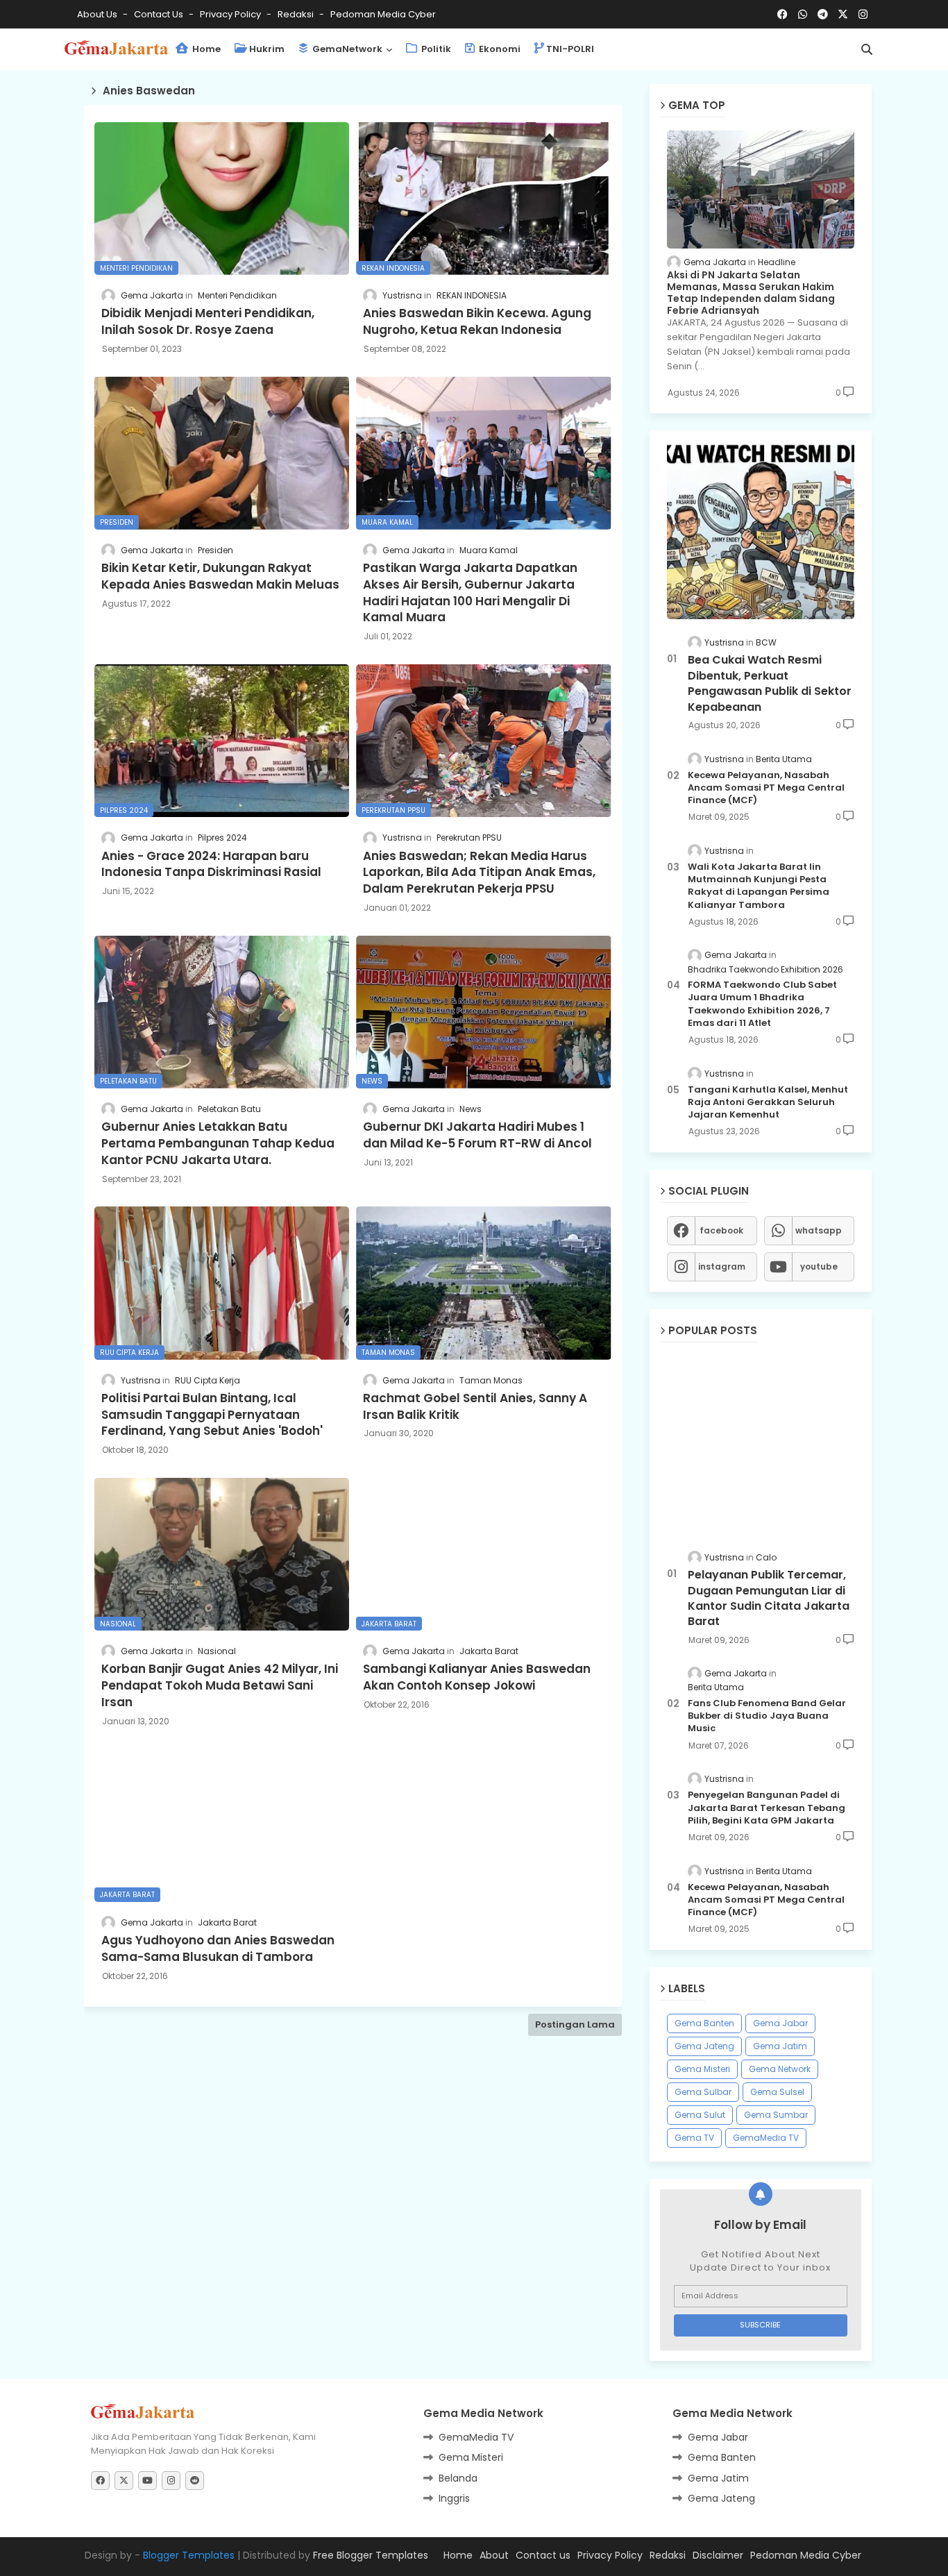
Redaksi (297, 14)
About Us (98, 14)
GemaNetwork (346, 49)
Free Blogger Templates (371, 2555)
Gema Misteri (702, 2069)
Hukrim (267, 49)
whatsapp (819, 1230)
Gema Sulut (700, 2115)
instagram (722, 1266)
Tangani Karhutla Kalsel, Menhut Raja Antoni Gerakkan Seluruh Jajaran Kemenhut (768, 1102)
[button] (867, 49)
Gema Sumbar (776, 2115)
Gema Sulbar (703, 2092)
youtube (819, 1266)
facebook (721, 1230)
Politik (435, 49)
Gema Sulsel (777, 2092)
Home (205, 49)
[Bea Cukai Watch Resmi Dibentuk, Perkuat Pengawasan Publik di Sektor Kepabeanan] (761, 530)
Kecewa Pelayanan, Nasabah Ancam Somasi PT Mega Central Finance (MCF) (766, 788)
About (494, 2555)
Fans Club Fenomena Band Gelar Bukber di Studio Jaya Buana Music (767, 1716)
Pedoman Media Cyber (383, 14)
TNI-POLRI (570, 49)
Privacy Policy (231, 14)
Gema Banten (704, 2023)
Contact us (160, 14)
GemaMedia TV (766, 2138)
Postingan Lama (575, 2024)
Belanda (458, 2478)
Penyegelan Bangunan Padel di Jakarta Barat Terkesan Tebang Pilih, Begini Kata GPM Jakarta (767, 1808)
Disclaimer (718, 2555)
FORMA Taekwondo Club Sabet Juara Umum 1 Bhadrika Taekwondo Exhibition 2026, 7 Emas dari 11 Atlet (762, 1004)
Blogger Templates (189, 2555)
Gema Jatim (780, 2046)
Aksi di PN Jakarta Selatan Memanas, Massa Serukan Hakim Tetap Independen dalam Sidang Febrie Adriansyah (751, 293)
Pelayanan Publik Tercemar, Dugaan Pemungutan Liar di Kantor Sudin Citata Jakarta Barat (769, 1598)
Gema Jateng (704, 2046)
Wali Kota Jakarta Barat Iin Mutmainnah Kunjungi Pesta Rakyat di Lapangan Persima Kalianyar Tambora (759, 886)
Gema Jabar (780, 2023)
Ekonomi (499, 49)
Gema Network (780, 2069)
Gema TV (694, 2138)
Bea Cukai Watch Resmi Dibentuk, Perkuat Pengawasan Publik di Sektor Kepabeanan (770, 683)
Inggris (454, 2498)
